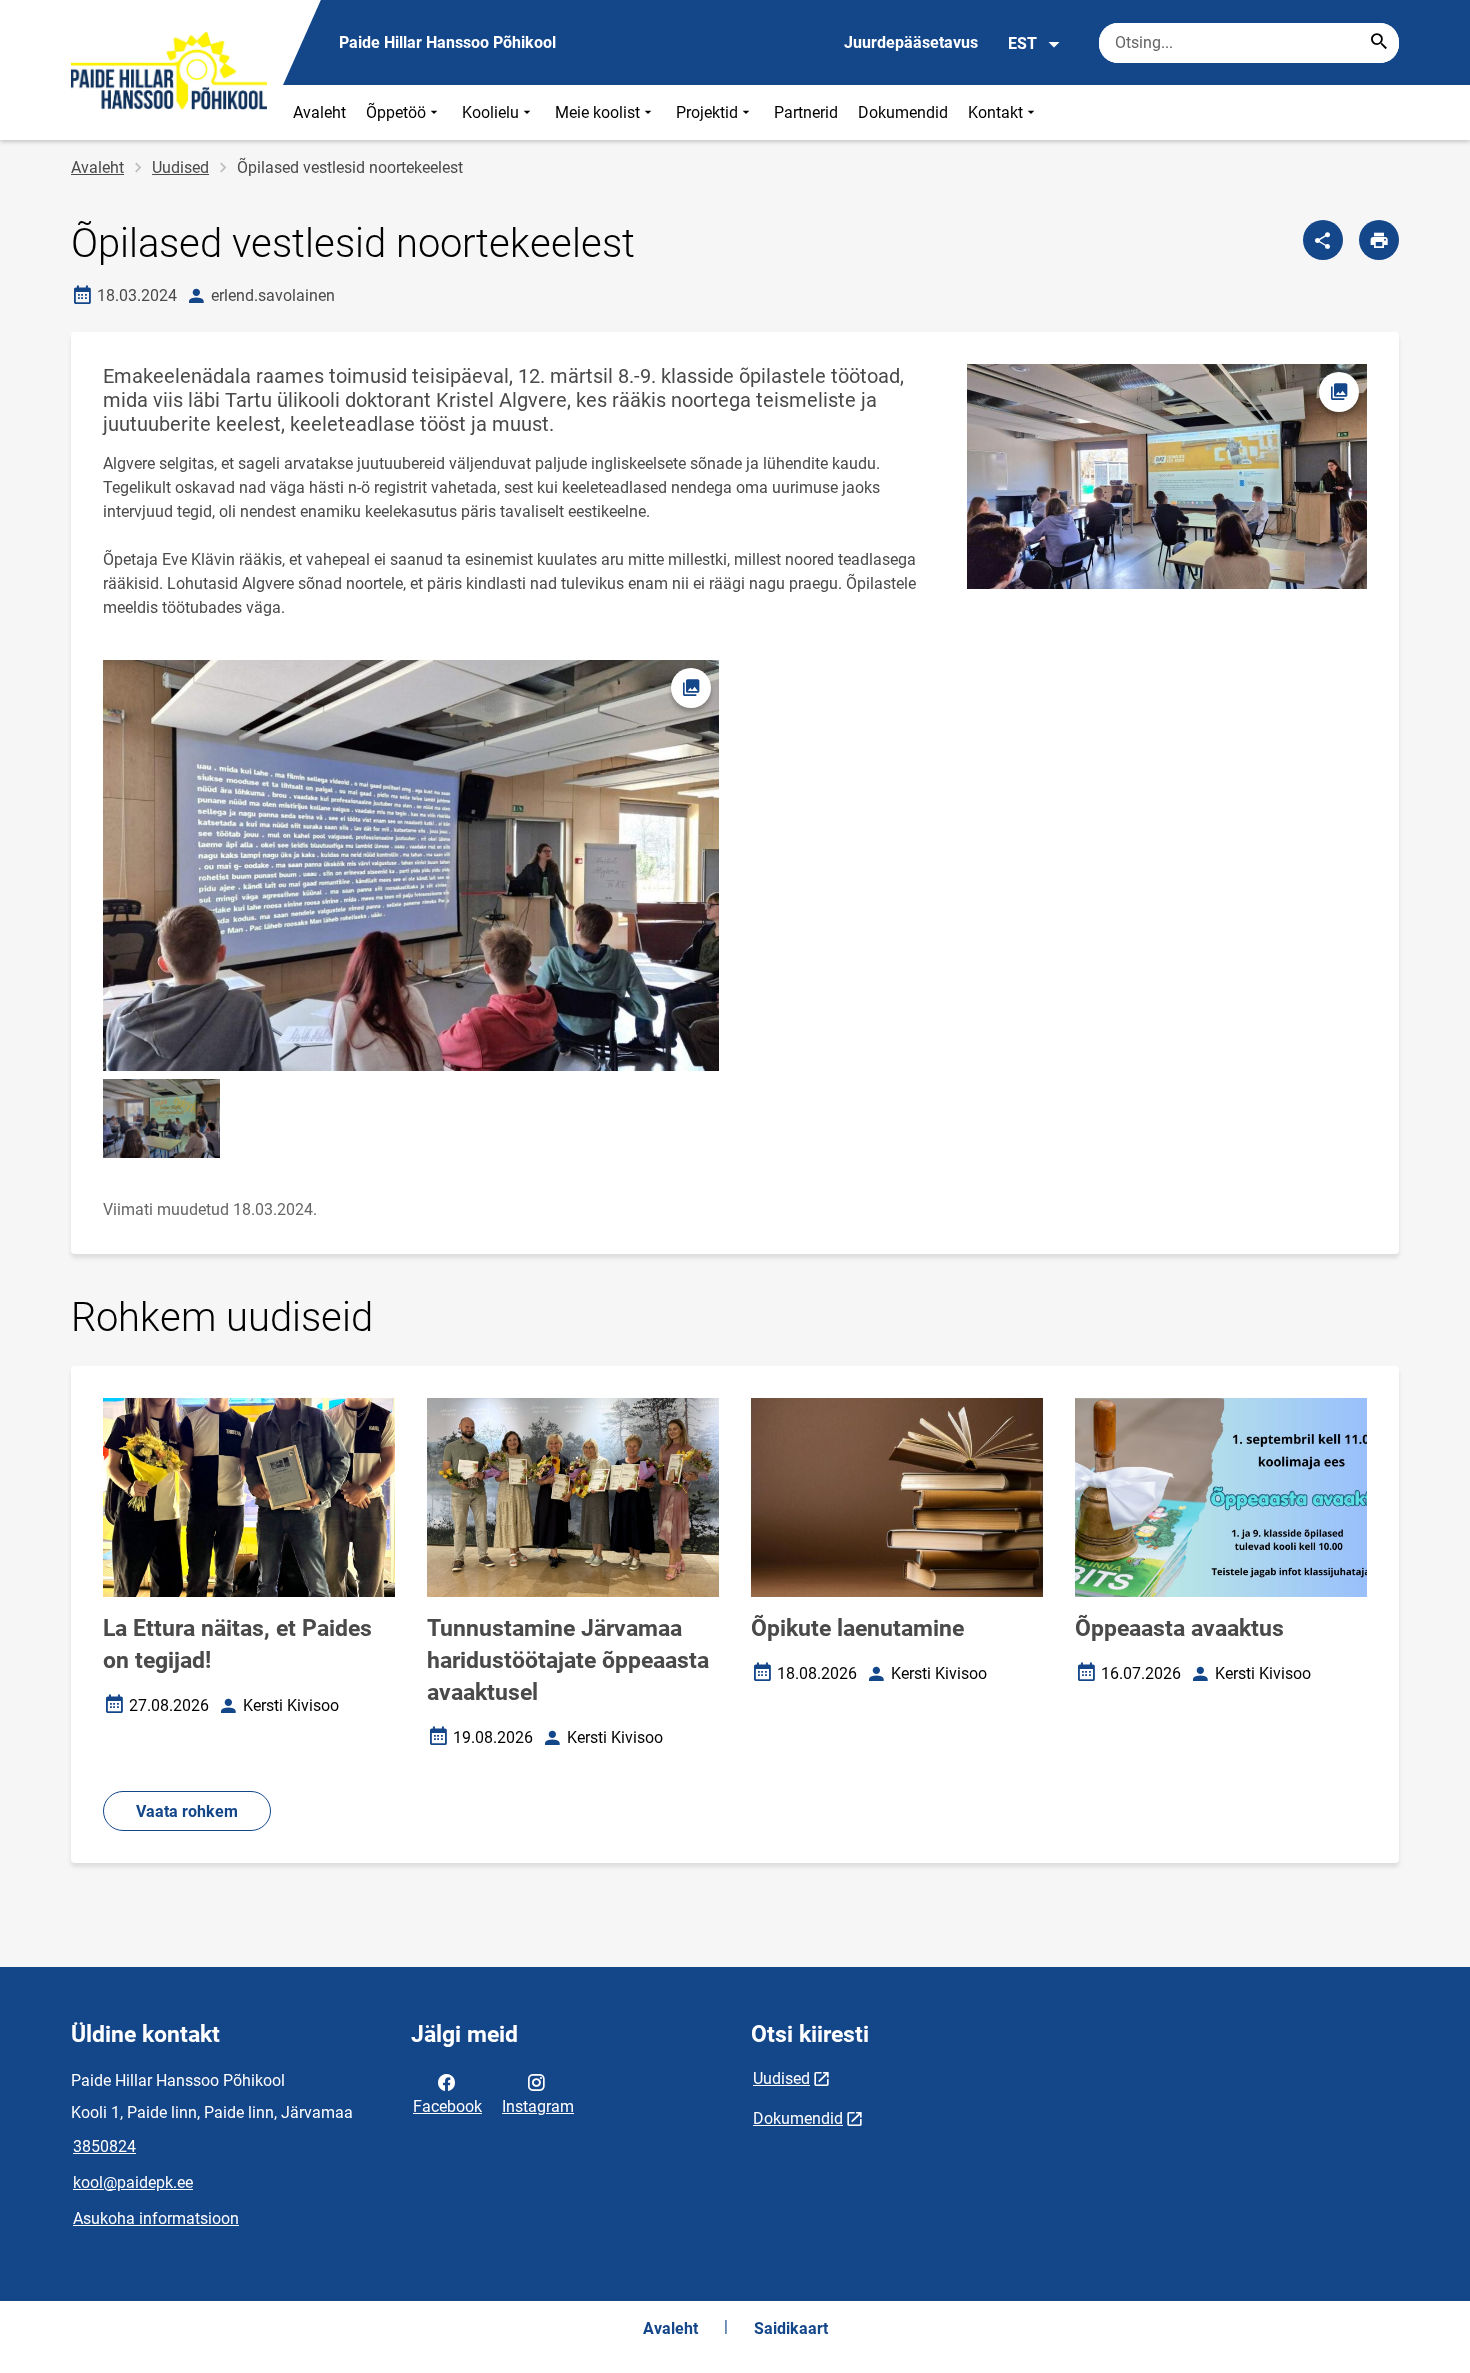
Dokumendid (903, 112)
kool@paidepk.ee (133, 2182)
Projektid (707, 112)
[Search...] (1379, 43)
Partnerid (806, 112)
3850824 (104, 2146)
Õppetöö (396, 112)
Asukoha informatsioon (156, 2218)
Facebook (447, 2106)
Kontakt (995, 112)
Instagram (538, 2106)
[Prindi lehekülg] (1379, 240)
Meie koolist (597, 112)
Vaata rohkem (187, 1811)
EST (1022, 43)
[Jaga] (1323, 240)
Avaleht (319, 112)
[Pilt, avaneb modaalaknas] (161, 1118)
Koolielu (490, 112)
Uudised (180, 167)
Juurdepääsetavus (911, 42)
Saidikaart (791, 2328)
